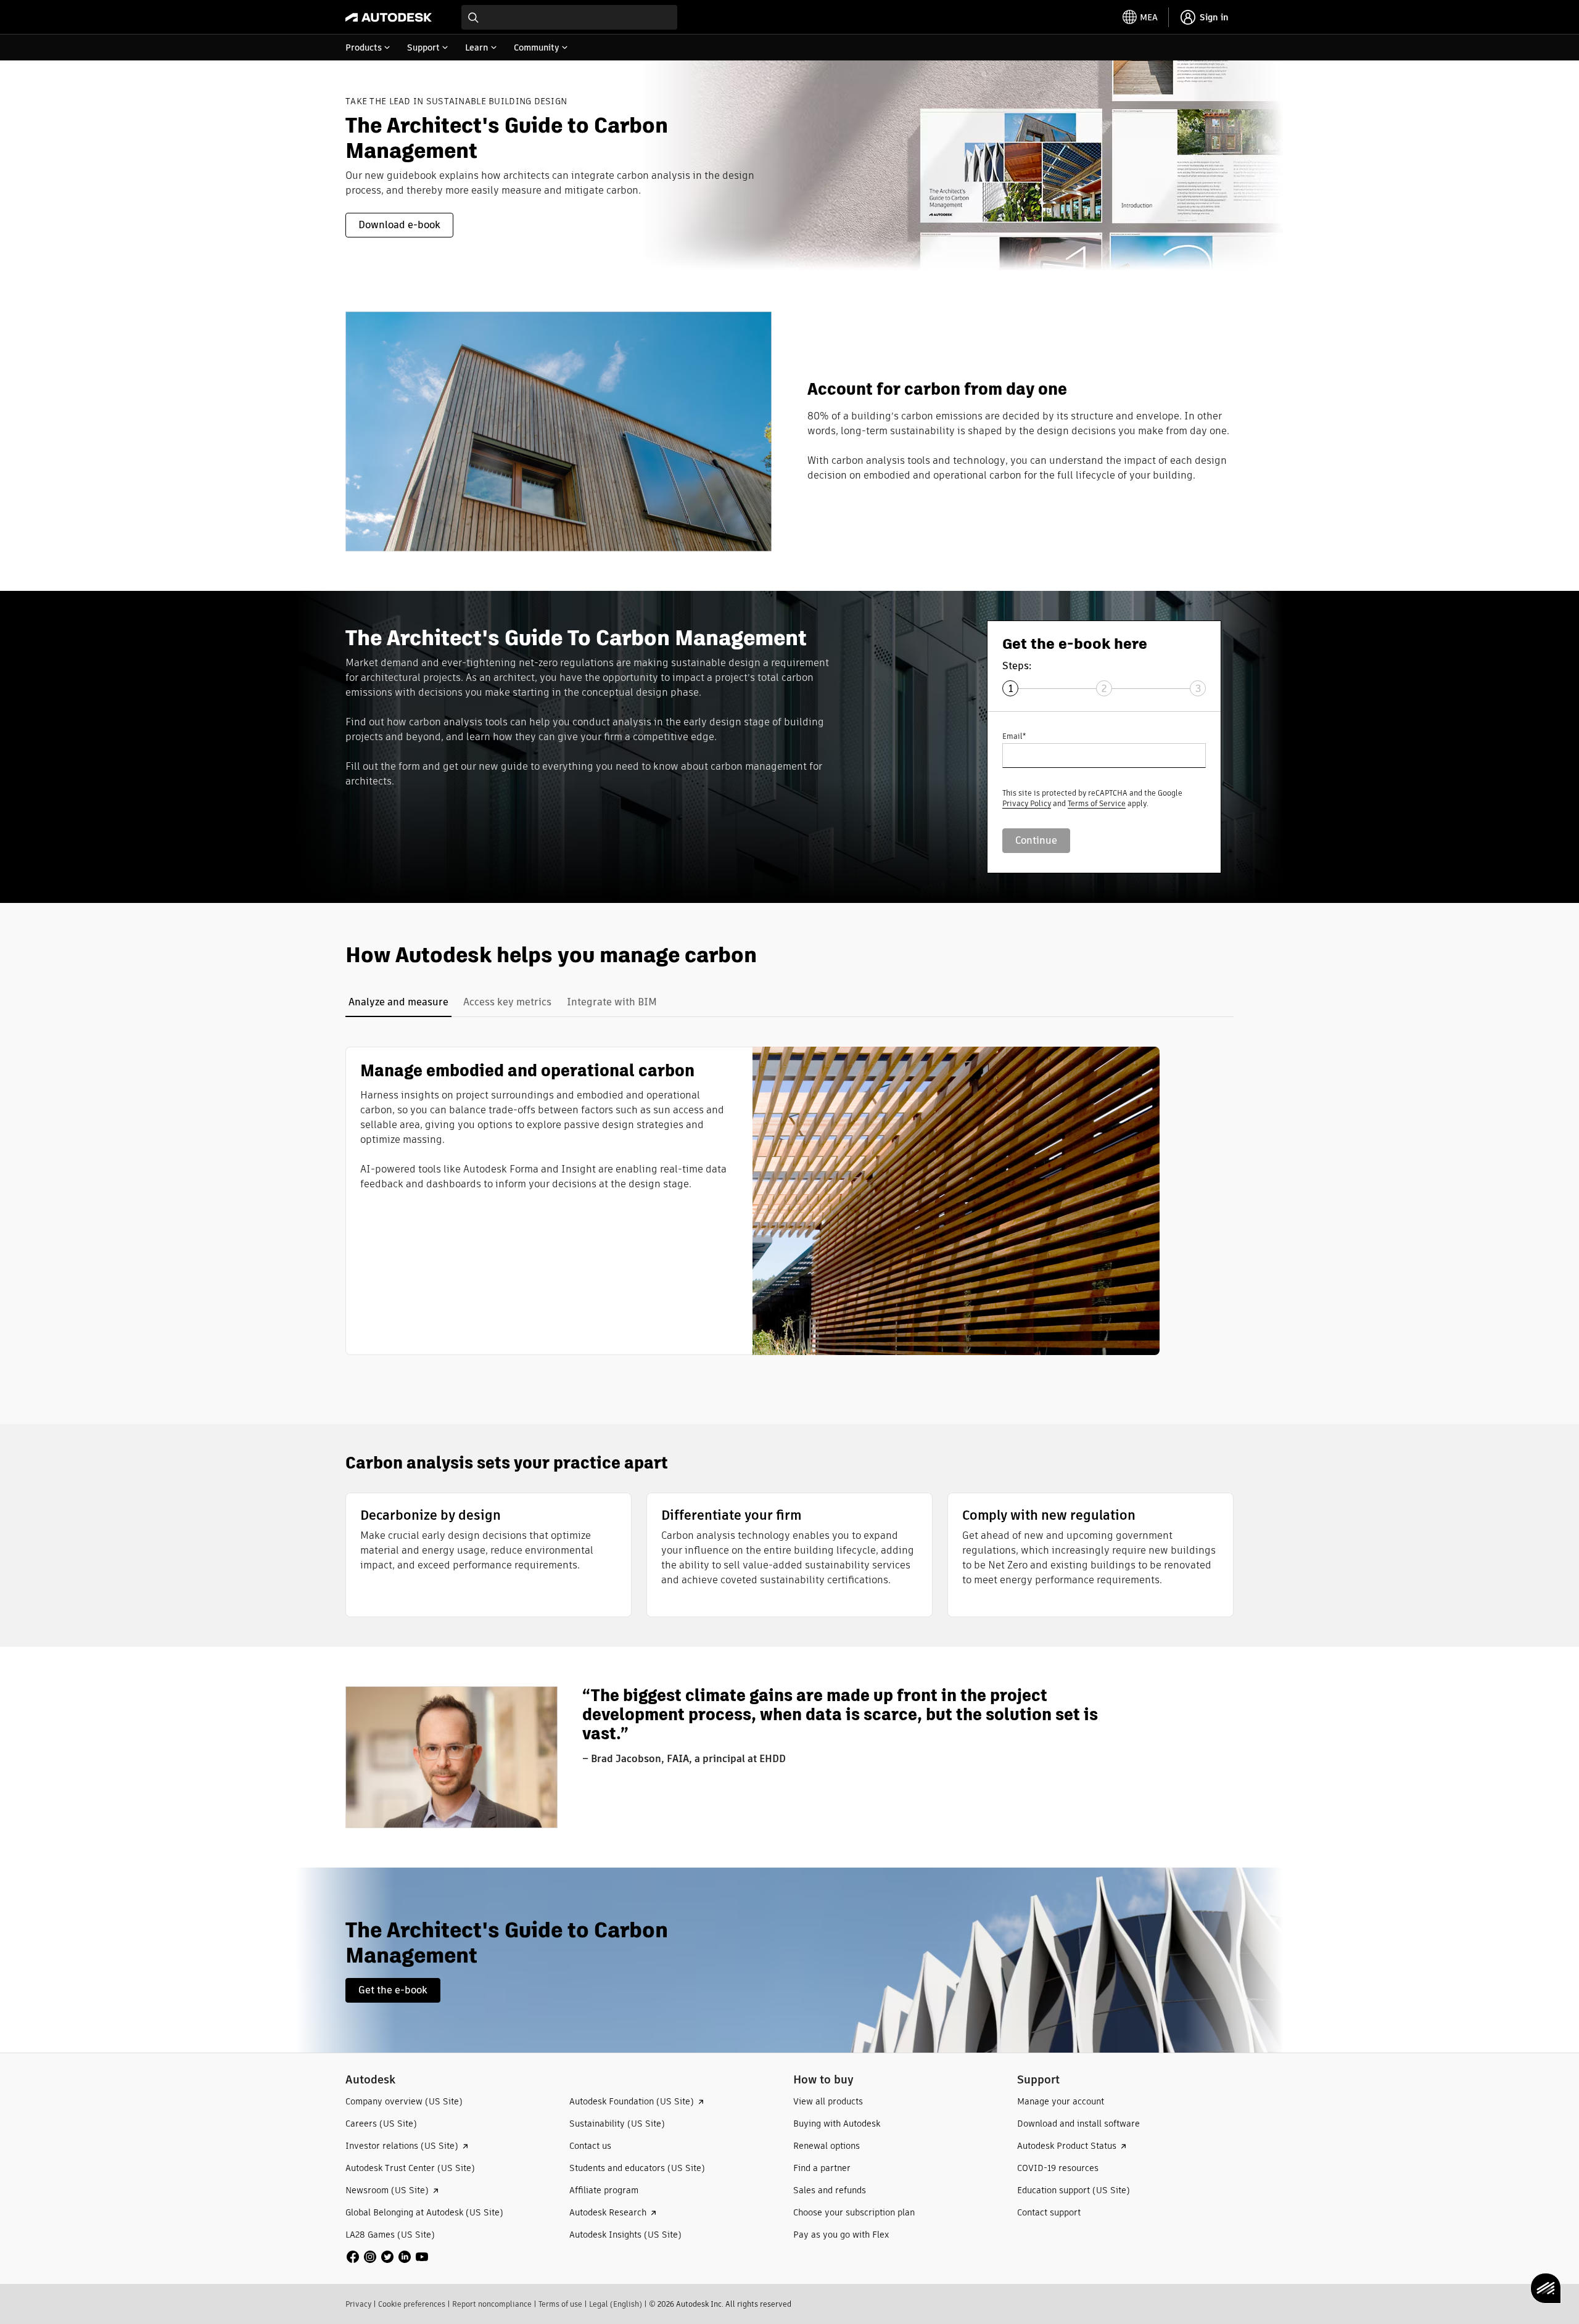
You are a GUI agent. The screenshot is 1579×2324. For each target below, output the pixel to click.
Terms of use (560, 2304)
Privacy (358, 2304)
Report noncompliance (492, 2304)
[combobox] (569, 17)
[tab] (398, 1002)
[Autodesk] (389, 17)
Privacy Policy (1027, 803)
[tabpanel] (752, 1201)
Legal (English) (616, 2304)
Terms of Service (1097, 803)
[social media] (387, 2257)
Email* (1014, 736)
